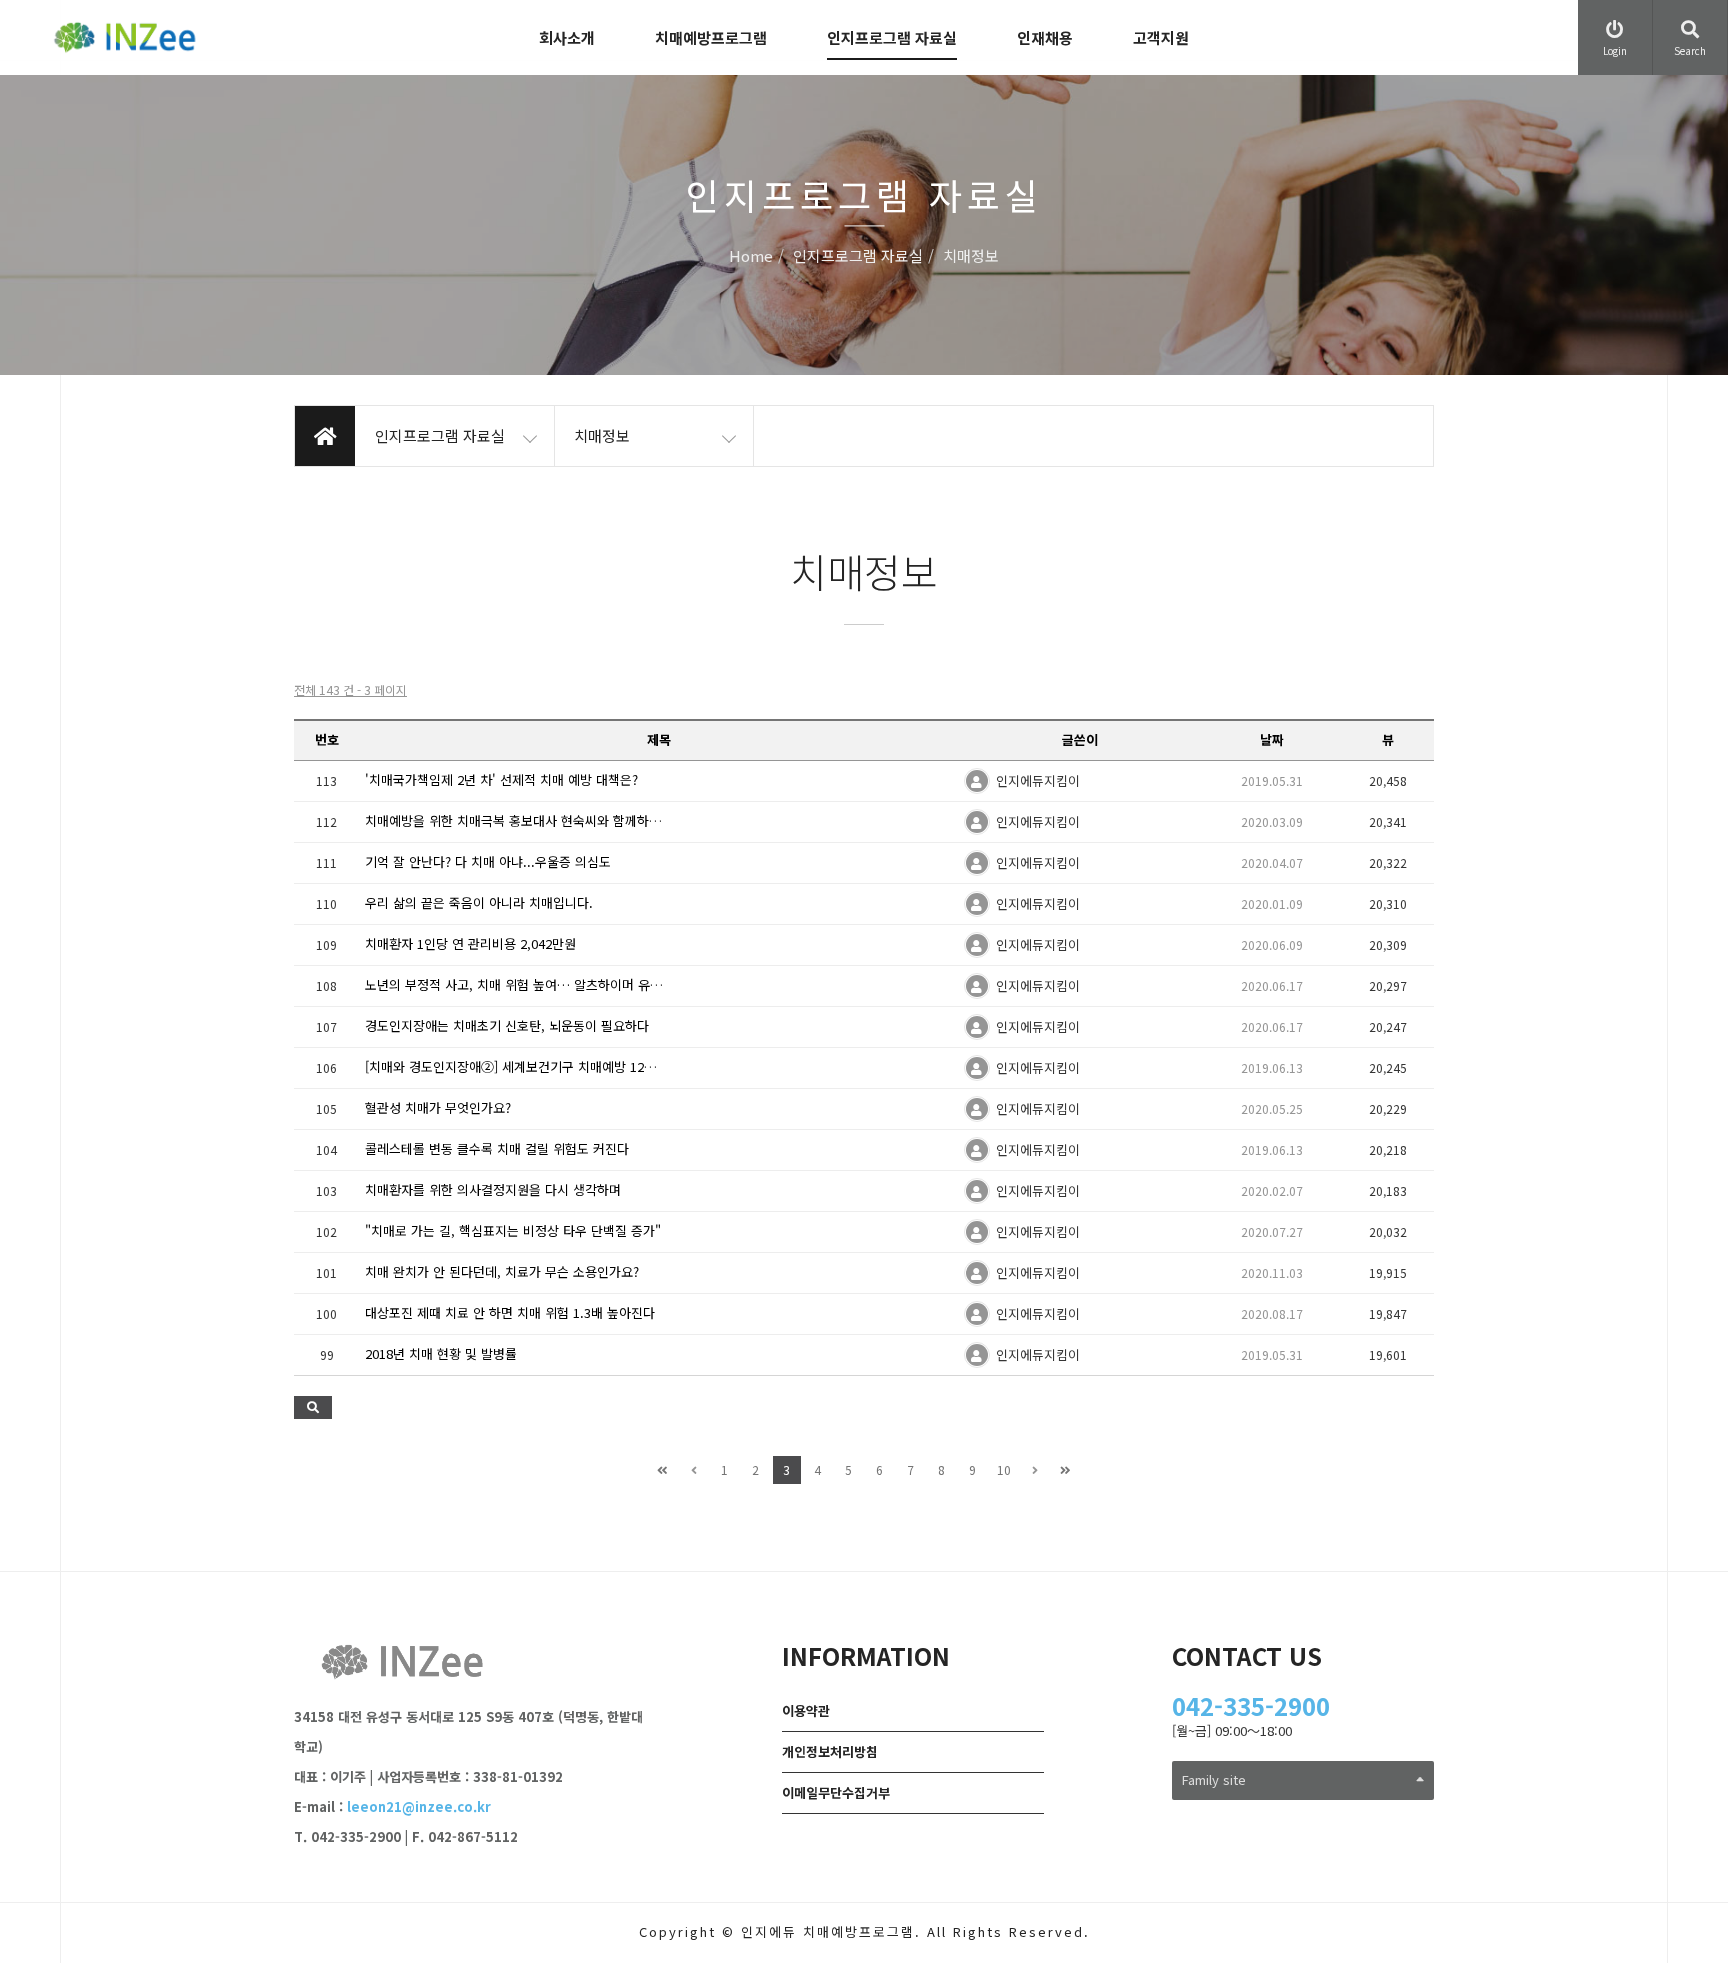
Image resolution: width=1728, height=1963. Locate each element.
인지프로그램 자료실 (892, 37)
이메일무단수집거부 (836, 1792)
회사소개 (567, 37)
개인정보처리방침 (830, 1751)
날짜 (1272, 739)
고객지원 (1161, 37)
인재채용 (1045, 37)
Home (751, 256)
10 (1004, 1469)
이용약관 (806, 1710)
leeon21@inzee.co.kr (419, 1806)
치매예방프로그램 (711, 37)
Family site (1214, 1779)
